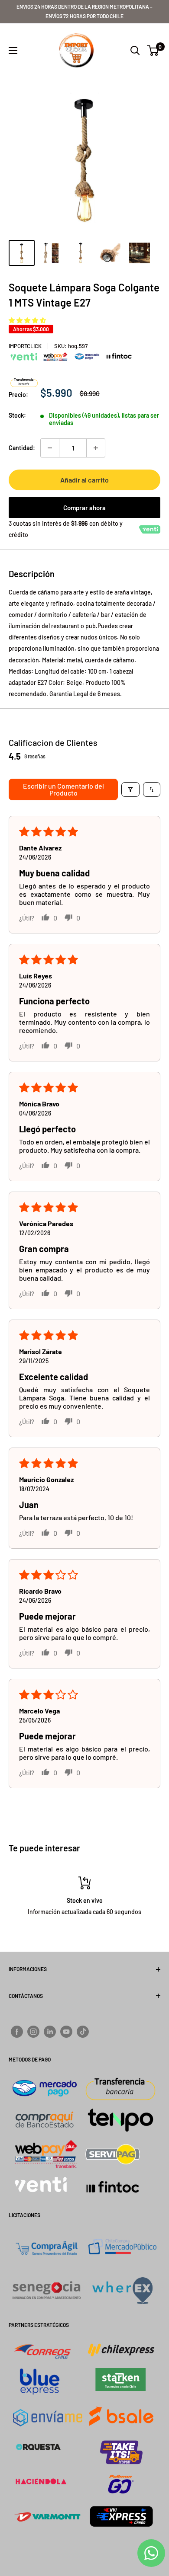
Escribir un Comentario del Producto (63, 789)
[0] (153, 51)
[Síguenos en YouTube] (66, 2032)
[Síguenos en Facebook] (17, 2032)
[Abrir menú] (13, 51)
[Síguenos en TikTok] (83, 2032)
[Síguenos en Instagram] (33, 2032)
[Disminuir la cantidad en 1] (50, 448)
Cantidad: (22, 448)
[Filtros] (130, 789)
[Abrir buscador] (135, 51)
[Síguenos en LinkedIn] (50, 2032)
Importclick (25, 346)
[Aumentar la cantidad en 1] (96, 448)
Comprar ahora (84, 508)
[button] (27, 320)
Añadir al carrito (84, 480)
